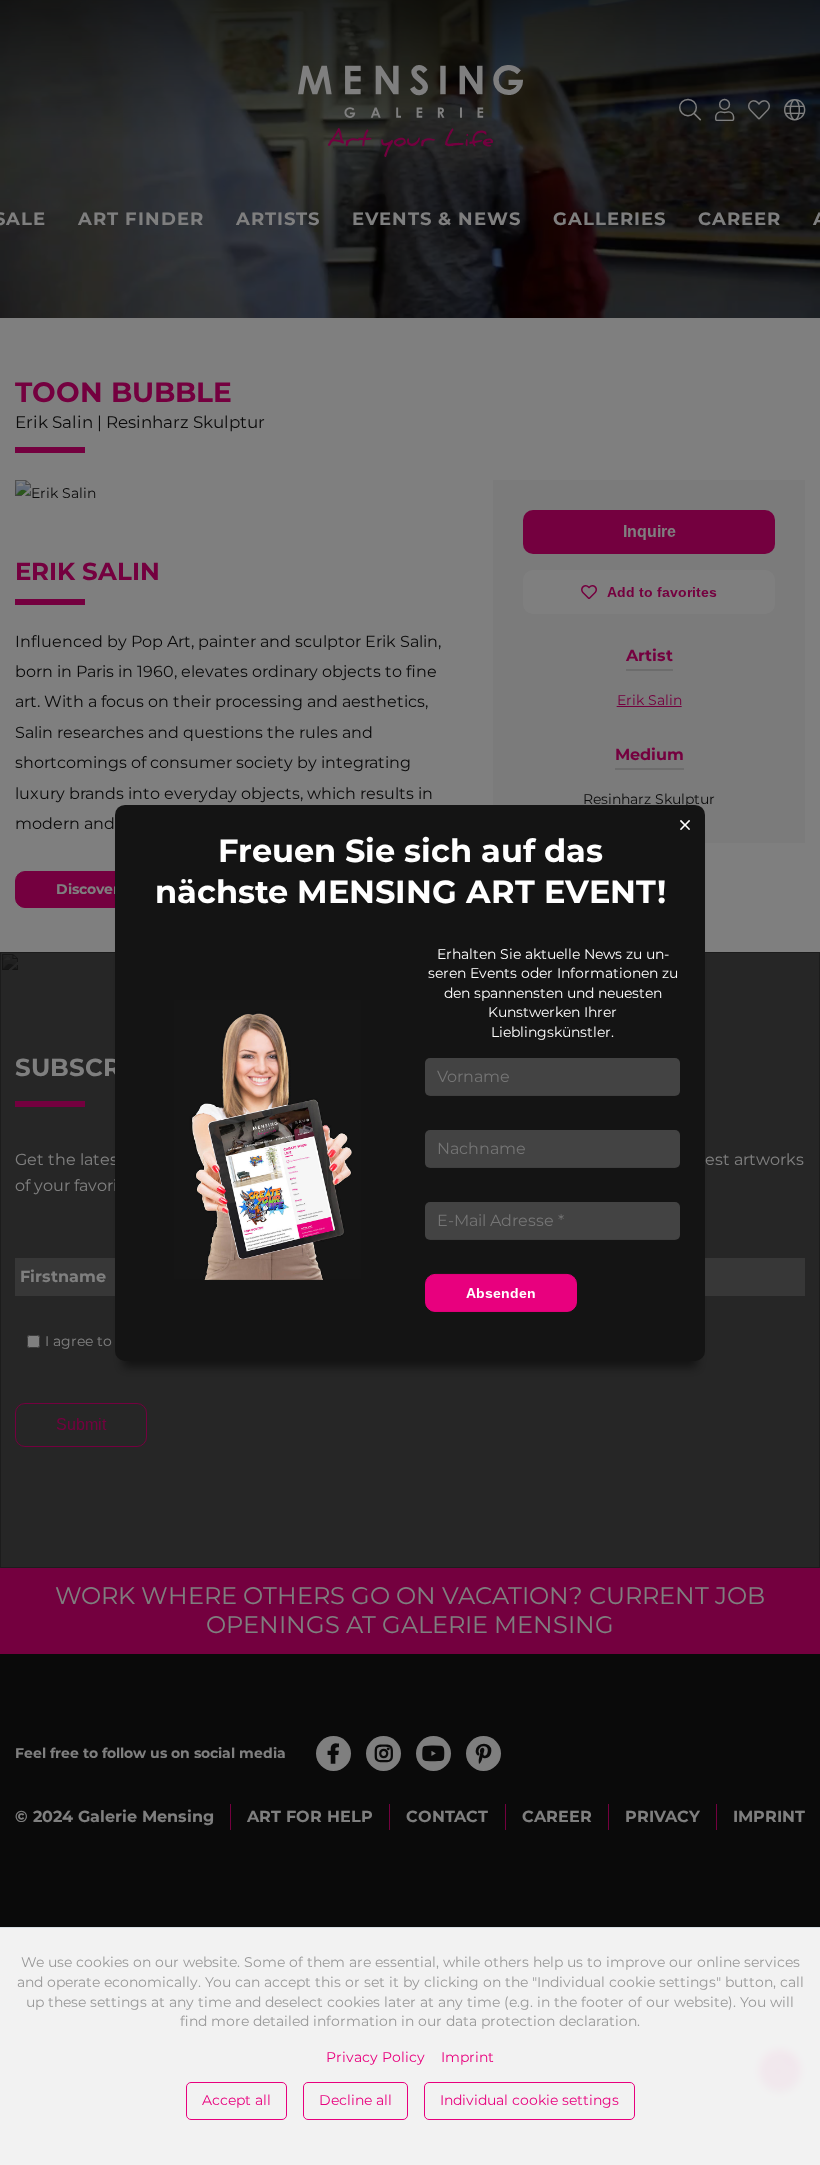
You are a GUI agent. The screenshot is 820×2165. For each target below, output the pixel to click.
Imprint (467, 2057)
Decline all (355, 2100)
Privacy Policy (375, 2057)
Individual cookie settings (529, 2100)
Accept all (236, 2100)
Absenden (501, 1293)
